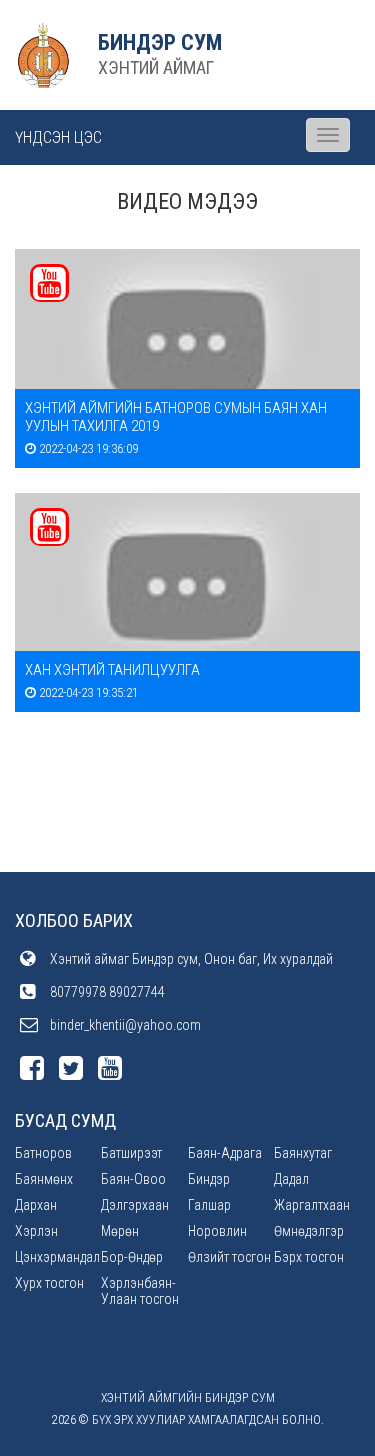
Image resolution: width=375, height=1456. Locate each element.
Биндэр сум (160, 42)
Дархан (36, 1205)
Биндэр (209, 1179)
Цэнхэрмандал (57, 1257)
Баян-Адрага (225, 1153)
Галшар (209, 1205)
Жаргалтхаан (312, 1205)
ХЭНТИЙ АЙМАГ (156, 67)
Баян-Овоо (133, 1179)
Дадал (291, 1179)
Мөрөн (120, 1231)
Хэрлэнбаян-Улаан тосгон (140, 1291)
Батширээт (131, 1153)
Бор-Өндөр (132, 1257)
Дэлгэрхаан (135, 1205)
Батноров (43, 1153)
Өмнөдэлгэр (309, 1231)
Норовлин (217, 1231)
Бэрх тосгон (309, 1257)
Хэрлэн (36, 1231)
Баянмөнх (44, 1179)
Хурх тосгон (49, 1283)
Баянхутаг (303, 1153)
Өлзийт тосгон (229, 1257)
